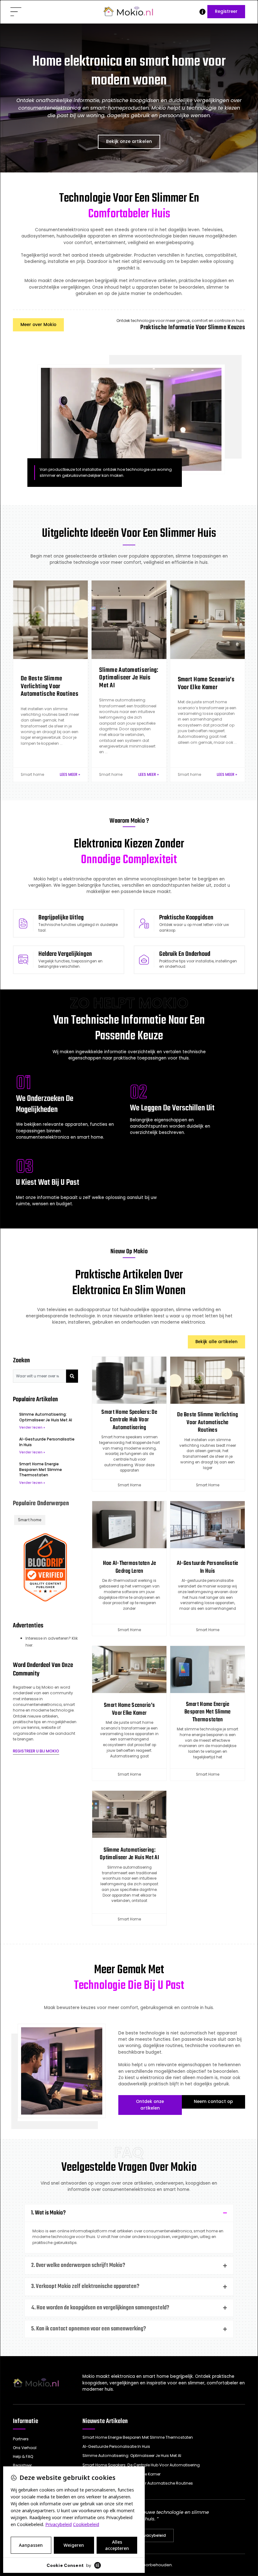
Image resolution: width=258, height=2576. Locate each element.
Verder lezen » (32, 1427)
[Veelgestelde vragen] (202, 12)
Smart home (32, 775)
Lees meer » (70, 775)
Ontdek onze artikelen (150, 2105)
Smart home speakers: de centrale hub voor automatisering (129, 1420)
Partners (21, 2439)
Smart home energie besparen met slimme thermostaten (41, 1470)
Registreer (226, 11)
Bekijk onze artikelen (129, 142)
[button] (16, 12)
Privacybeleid (152, 2535)
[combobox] (39, 1376)
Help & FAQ (23, 2456)
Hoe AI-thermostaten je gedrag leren (129, 1567)
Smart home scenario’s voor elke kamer (129, 1709)
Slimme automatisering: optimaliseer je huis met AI (46, 1417)
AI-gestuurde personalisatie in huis (208, 1567)
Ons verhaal (25, 2448)
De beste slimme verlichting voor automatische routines (208, 1422)
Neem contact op (213, 2102)
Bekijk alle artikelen (216, 1342)
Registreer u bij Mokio (36, 1751)
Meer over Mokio (38, 325)
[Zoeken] (72, 1376)
